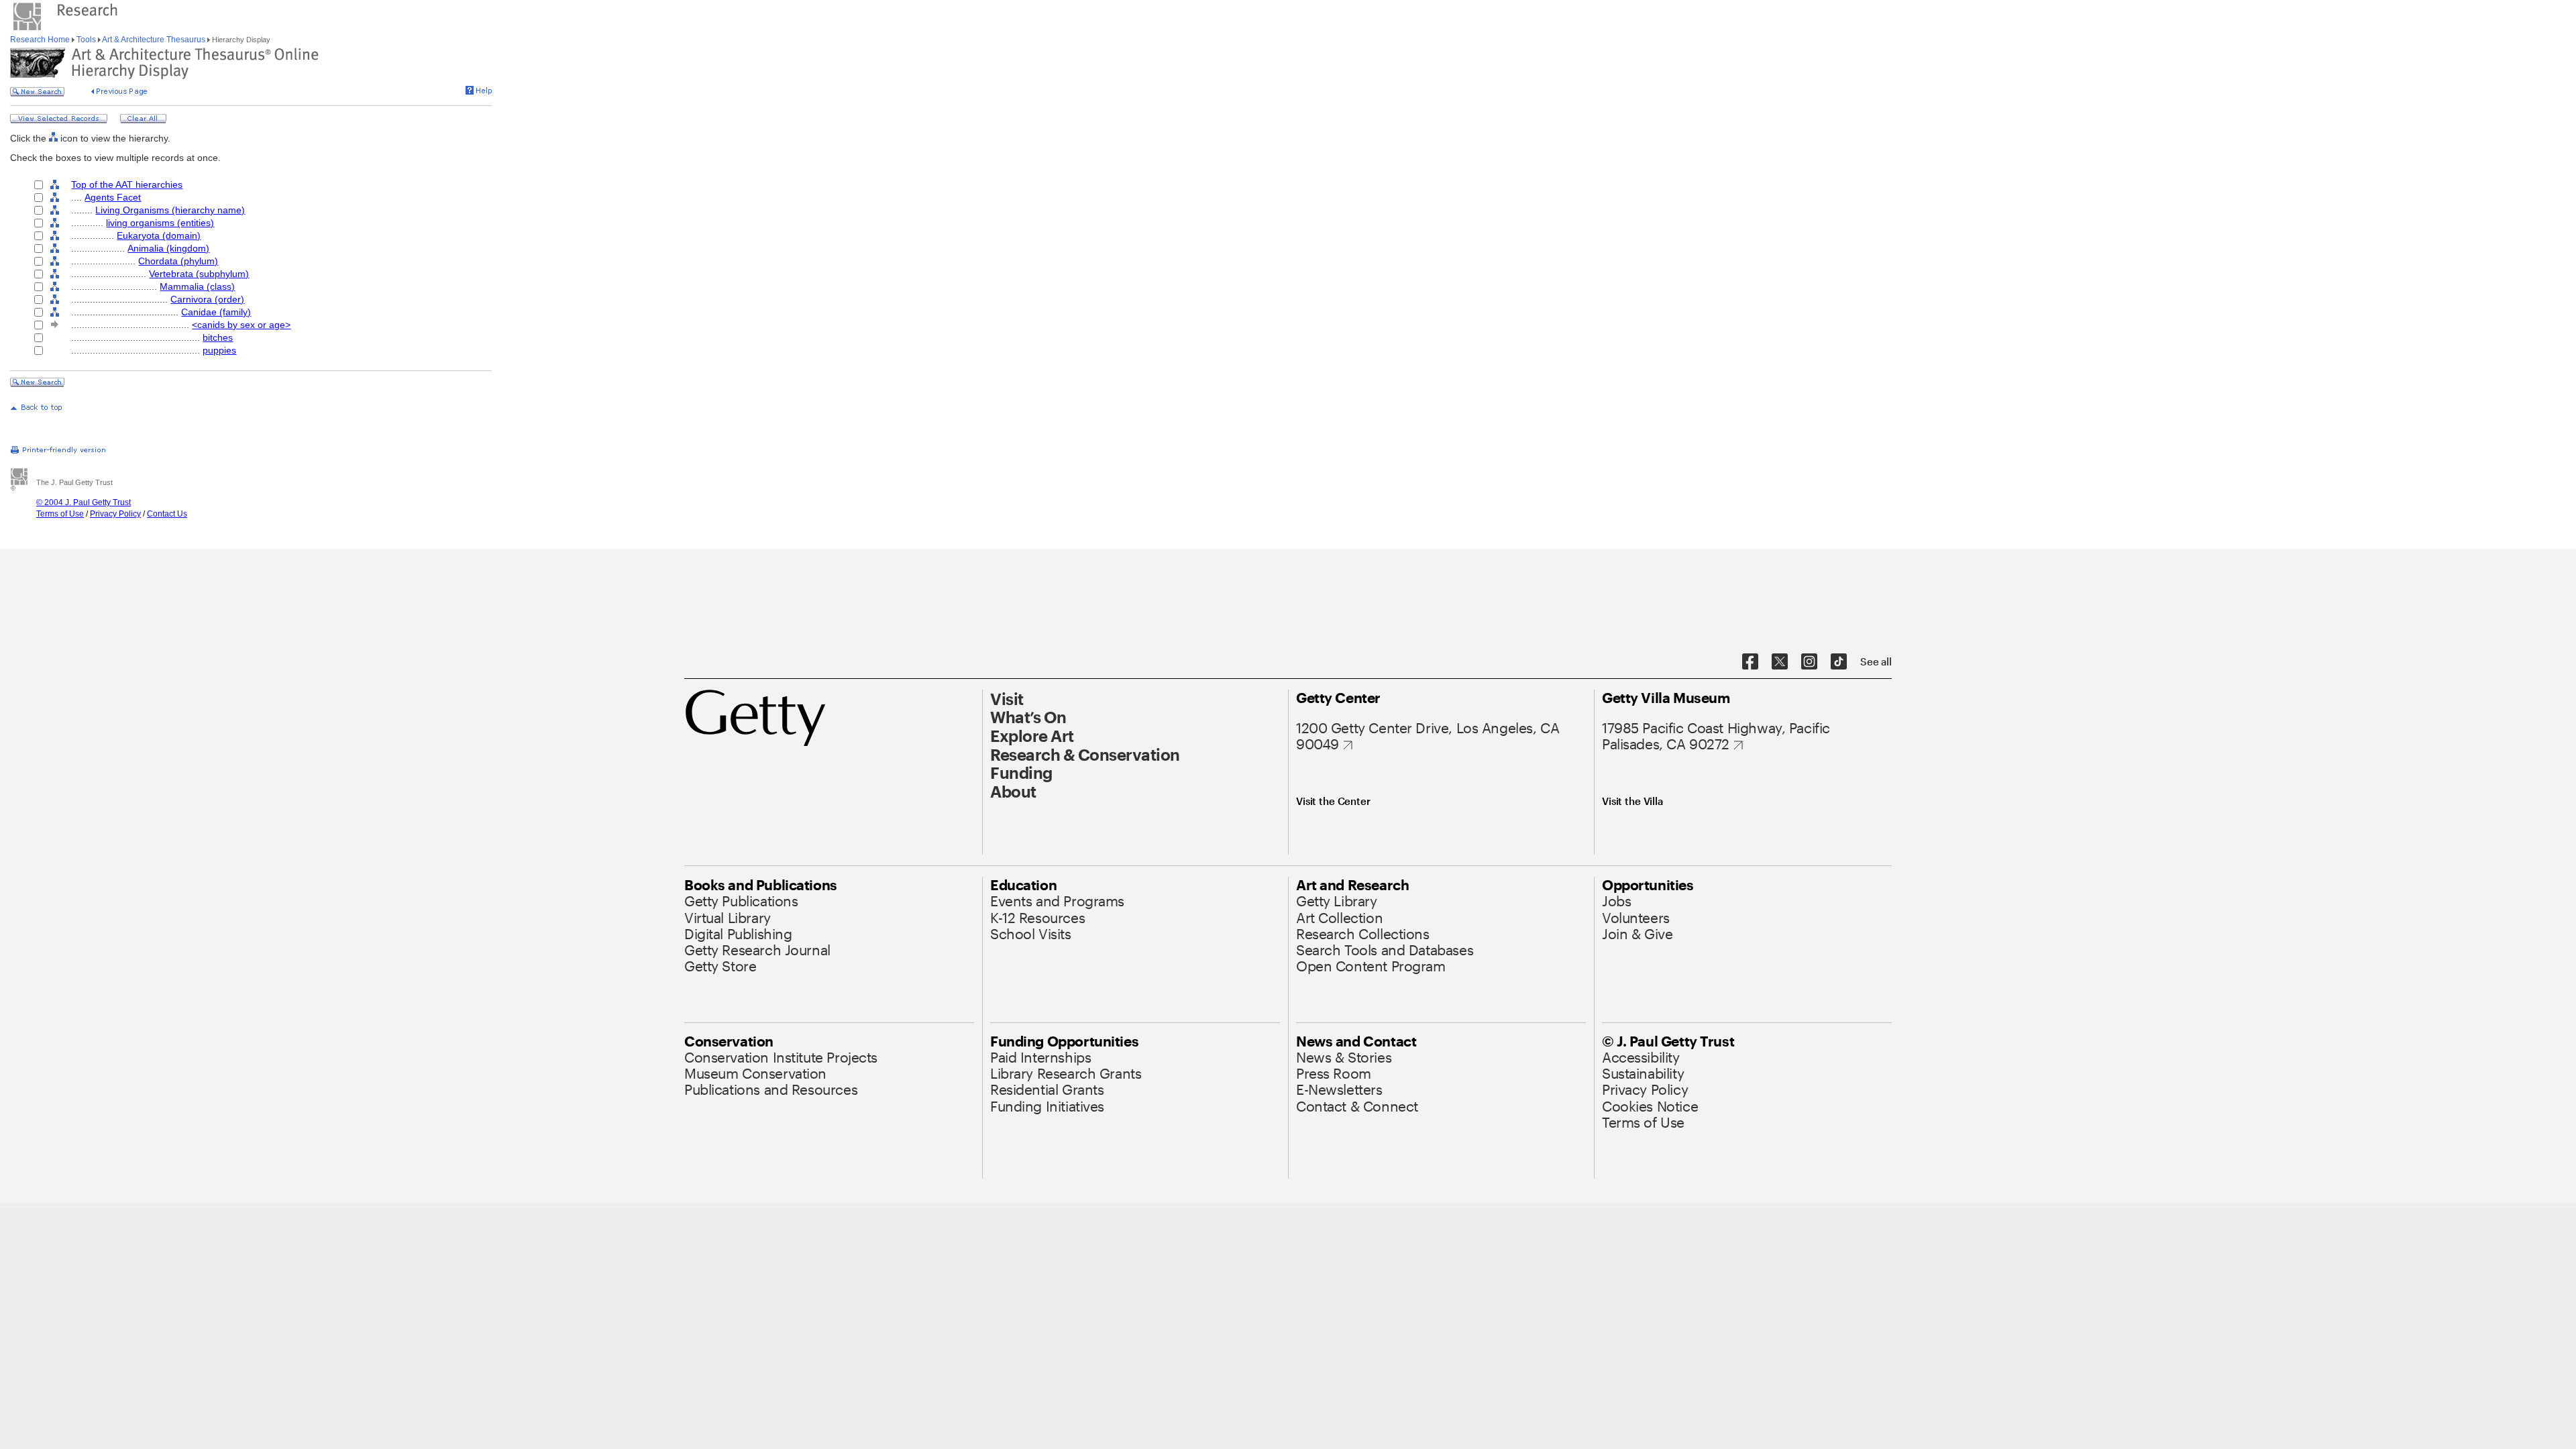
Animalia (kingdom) (168, 248)
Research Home (41, 40)
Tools (86, 40)
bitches (218, 337)
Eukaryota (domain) (159, 235)
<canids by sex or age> (241, 325)
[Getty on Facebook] (1750, 662)
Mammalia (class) (197, 286)
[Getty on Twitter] (1780, 662)
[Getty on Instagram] (1809, 662)
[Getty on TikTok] (1839, 662)
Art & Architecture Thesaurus (154, 40)
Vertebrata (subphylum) (199, 274)
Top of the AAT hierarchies (127, 184)
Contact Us (167, 514)
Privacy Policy (115, 514)
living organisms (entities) (160, 223)
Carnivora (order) (207, 299)
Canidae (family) (216, 312)
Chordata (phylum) (178, 261)
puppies (219, 350)
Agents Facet (113, 197)
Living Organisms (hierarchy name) (170, 210)
